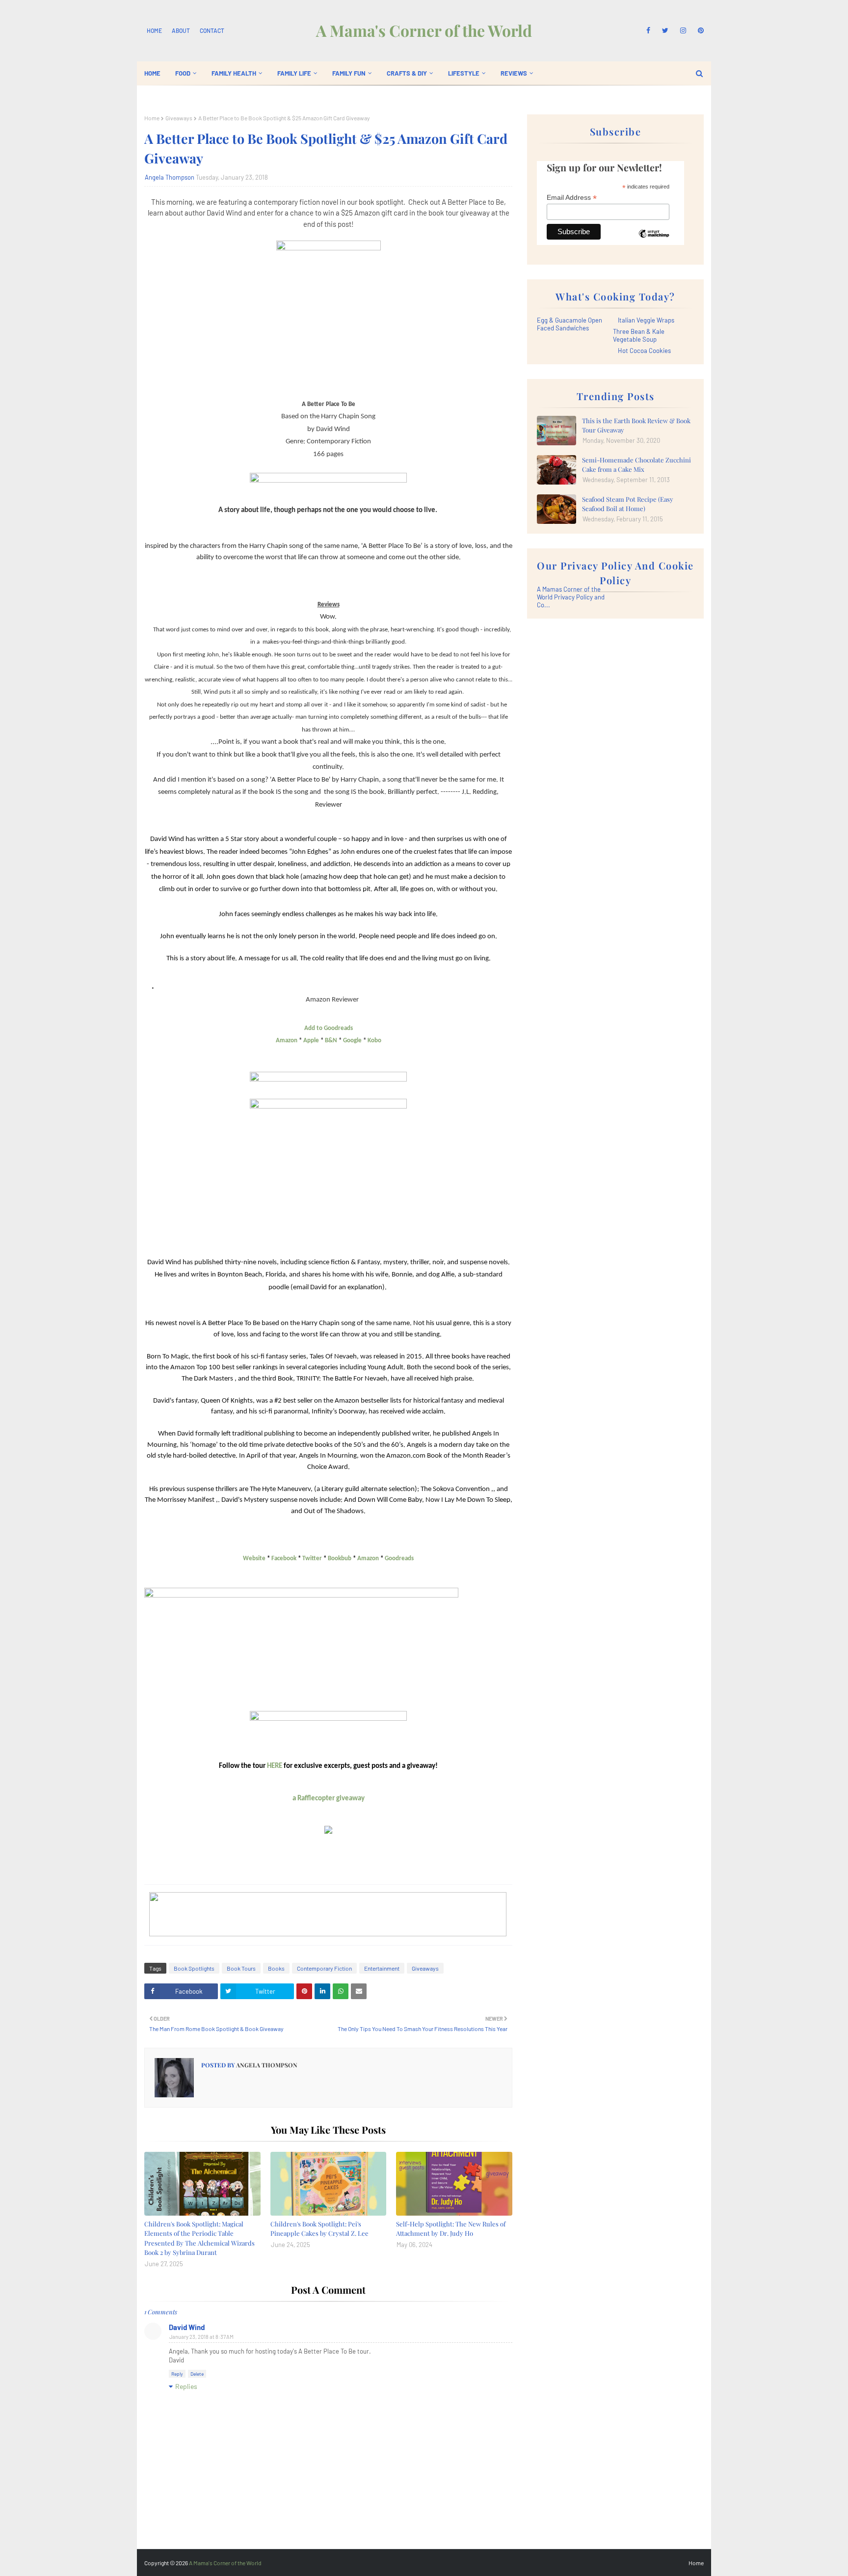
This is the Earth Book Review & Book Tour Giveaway (636, 425)
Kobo (374, 1041)
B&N (331, 1041)
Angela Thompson (170, 177)
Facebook (284, 1559)
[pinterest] (699, 30)
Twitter (312, 1559)
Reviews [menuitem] (514, 73)
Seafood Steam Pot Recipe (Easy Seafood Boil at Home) (628, 504)
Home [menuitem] (152, 73)
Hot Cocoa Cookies (644, 351)
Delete (197, 2374)
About (181, 30)
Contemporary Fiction (324, 1968)
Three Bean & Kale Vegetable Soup (639, 335)
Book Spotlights (194, 1968)
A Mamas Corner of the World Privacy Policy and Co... (571, 597)
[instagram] (683, 30)
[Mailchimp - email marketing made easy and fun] (654, 241)
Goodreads (399, 1559)
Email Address (572, 198)
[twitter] (665, 30)
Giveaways (179, 118)
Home (154, 30)
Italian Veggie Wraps (646, 320)
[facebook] (648, 30)
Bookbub (340, 1559)
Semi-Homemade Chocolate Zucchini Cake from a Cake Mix (636, 465)
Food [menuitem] (183, 73)
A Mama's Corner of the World (424, 30)
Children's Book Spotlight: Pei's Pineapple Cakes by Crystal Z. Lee (319, 2229)
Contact (212, 30)
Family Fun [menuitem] (349, 73)
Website (254, 1559)
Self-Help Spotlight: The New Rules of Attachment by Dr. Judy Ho (451, 2229)
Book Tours (241, 1968)
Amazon (287, 1041)
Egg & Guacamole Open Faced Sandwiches (570, 324)
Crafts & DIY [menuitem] (407, 73)
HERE (275, 1766)
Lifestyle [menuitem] (464, 73)
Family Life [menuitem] (294, 73)
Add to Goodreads (329, 1028)
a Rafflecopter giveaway (329, 1799)
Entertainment (382, 1968)
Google (352, 1041)
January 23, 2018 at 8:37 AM (201, 2337)
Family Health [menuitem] (234, 73)
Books (276, 1968)
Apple (311, 1041)
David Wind (187, 2327)
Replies (186, 2386)
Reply (177, 2374)
